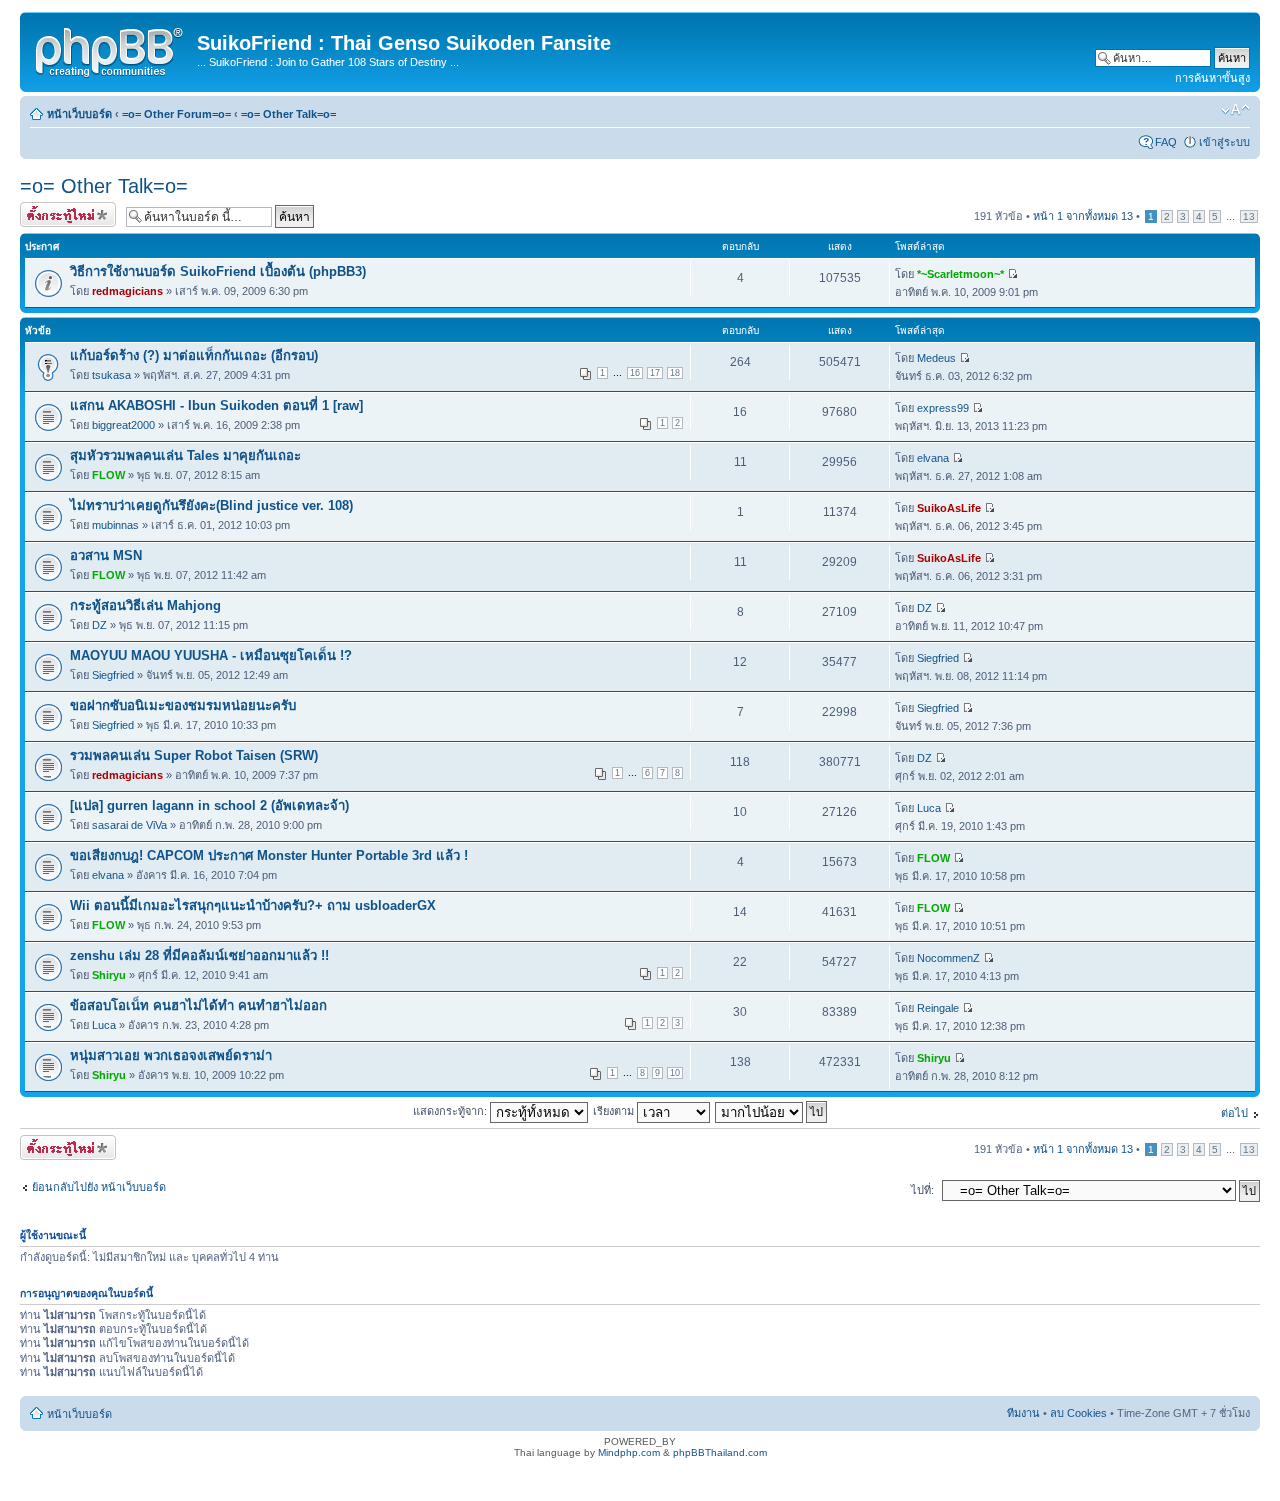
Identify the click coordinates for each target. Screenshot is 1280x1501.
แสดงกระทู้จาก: (451, 1111)
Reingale (938, 1008)
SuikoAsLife (949, 508)
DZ (99, 625)
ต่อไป (1234, 1113)
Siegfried (113, 675)
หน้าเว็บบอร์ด (79, 114)
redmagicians (127, 291)
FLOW (108, 475)
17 (655, 373)
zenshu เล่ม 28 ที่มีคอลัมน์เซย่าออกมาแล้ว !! (199, 955)
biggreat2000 (123, 425)
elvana (933, 458)
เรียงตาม (615, 1111)
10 (675, 1073)
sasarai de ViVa (129, 825)
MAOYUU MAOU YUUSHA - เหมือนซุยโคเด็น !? (211, 655)
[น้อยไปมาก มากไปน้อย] (772, 1111)
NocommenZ (948, 958)
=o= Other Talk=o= (288, 114)
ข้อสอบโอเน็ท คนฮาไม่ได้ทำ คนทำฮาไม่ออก (198, 1005)
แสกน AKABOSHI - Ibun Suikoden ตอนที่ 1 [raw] (216, 405)
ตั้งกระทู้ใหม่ (48, 211)
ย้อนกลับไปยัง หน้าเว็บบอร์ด (99, 1187)
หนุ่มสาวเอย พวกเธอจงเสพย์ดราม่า (171, 1055)
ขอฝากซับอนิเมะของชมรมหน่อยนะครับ (183, 705)
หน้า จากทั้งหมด (1083, 216)
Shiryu (109, 975)
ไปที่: (922, 1190)
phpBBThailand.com (720, 1452)
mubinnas (115, 525)
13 (1249, 216)
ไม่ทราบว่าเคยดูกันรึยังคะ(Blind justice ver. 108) (211, 505)
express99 (943, 408)
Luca (929, 808)
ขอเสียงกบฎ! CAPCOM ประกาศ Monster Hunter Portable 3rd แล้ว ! (269, 855)
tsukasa (111, 375)
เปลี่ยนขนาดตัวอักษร (1235, 110)
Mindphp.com (629, 1452)
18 (675, 373)
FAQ (1166, 142)
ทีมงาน (1023, 1413)
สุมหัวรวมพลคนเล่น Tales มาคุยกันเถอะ (185, 455)
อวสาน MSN (106, 555)
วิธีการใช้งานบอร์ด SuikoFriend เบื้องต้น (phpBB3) (218, 271)
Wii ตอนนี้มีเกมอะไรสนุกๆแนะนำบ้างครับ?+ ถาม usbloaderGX (253, 905)
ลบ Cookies (1078, 1413)
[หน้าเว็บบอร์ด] (111, 49)
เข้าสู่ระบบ (1224, 142)
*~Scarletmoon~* (960, 274)
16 (635, 373)
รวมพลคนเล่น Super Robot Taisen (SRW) (194, 755)
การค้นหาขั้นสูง (1212, 78)
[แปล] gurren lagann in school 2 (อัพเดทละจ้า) (209, 805)
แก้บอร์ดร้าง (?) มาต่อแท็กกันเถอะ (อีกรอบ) (194, 355)
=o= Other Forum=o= (176, 114)
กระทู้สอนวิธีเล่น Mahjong (145, 605)
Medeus (936, 358)
